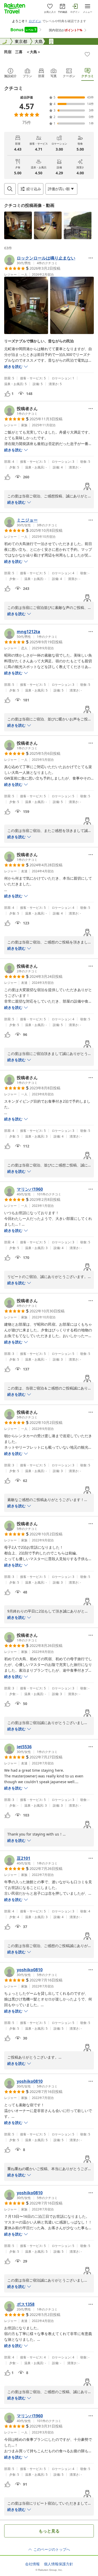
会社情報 (32, 2564)
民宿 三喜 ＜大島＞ (22, 52)
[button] (18, 225)
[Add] (87, 54)
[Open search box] (10, 189)
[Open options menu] (91, 258)
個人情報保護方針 (59, 2564)
